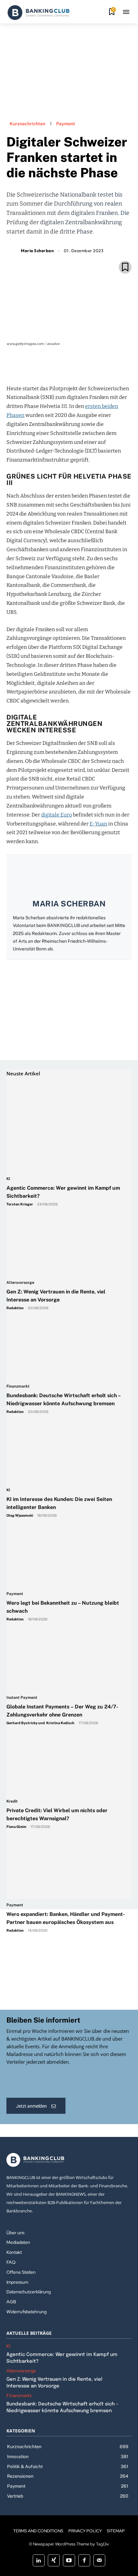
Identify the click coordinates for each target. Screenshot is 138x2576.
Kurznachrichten (27, 124)
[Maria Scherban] (13, 251)
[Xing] (54, 2560)
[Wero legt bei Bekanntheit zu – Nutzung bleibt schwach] (66, 1525)
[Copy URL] (91, 366)
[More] (106, 366)
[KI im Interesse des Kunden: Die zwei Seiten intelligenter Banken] (66, 1421)
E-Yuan (98, 824)
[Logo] (39, 13)
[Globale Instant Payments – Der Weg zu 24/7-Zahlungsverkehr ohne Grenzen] (66, 1629)
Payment (66, 124)
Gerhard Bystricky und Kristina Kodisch (40, 1723)
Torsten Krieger (20, 1204)
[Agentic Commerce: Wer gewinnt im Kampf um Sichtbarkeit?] (66, 1110)
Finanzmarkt (18, 1386)
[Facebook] (47, 366)
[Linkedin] (61, 366)
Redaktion (15, 1308)
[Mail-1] (99, 2560)
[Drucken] (76, 366)
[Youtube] (69, 2560)
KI (8, 1179)
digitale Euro (56, 815)
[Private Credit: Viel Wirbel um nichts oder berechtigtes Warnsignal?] (66, 1733)
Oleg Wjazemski (20, 1515)
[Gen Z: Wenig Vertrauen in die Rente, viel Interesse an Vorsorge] (66, 1214)
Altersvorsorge (20, 1283)
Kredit (12, 1801)
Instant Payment (22, 1698)
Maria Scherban (37, 251)
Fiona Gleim (16, 1827)
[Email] (32, 366)
